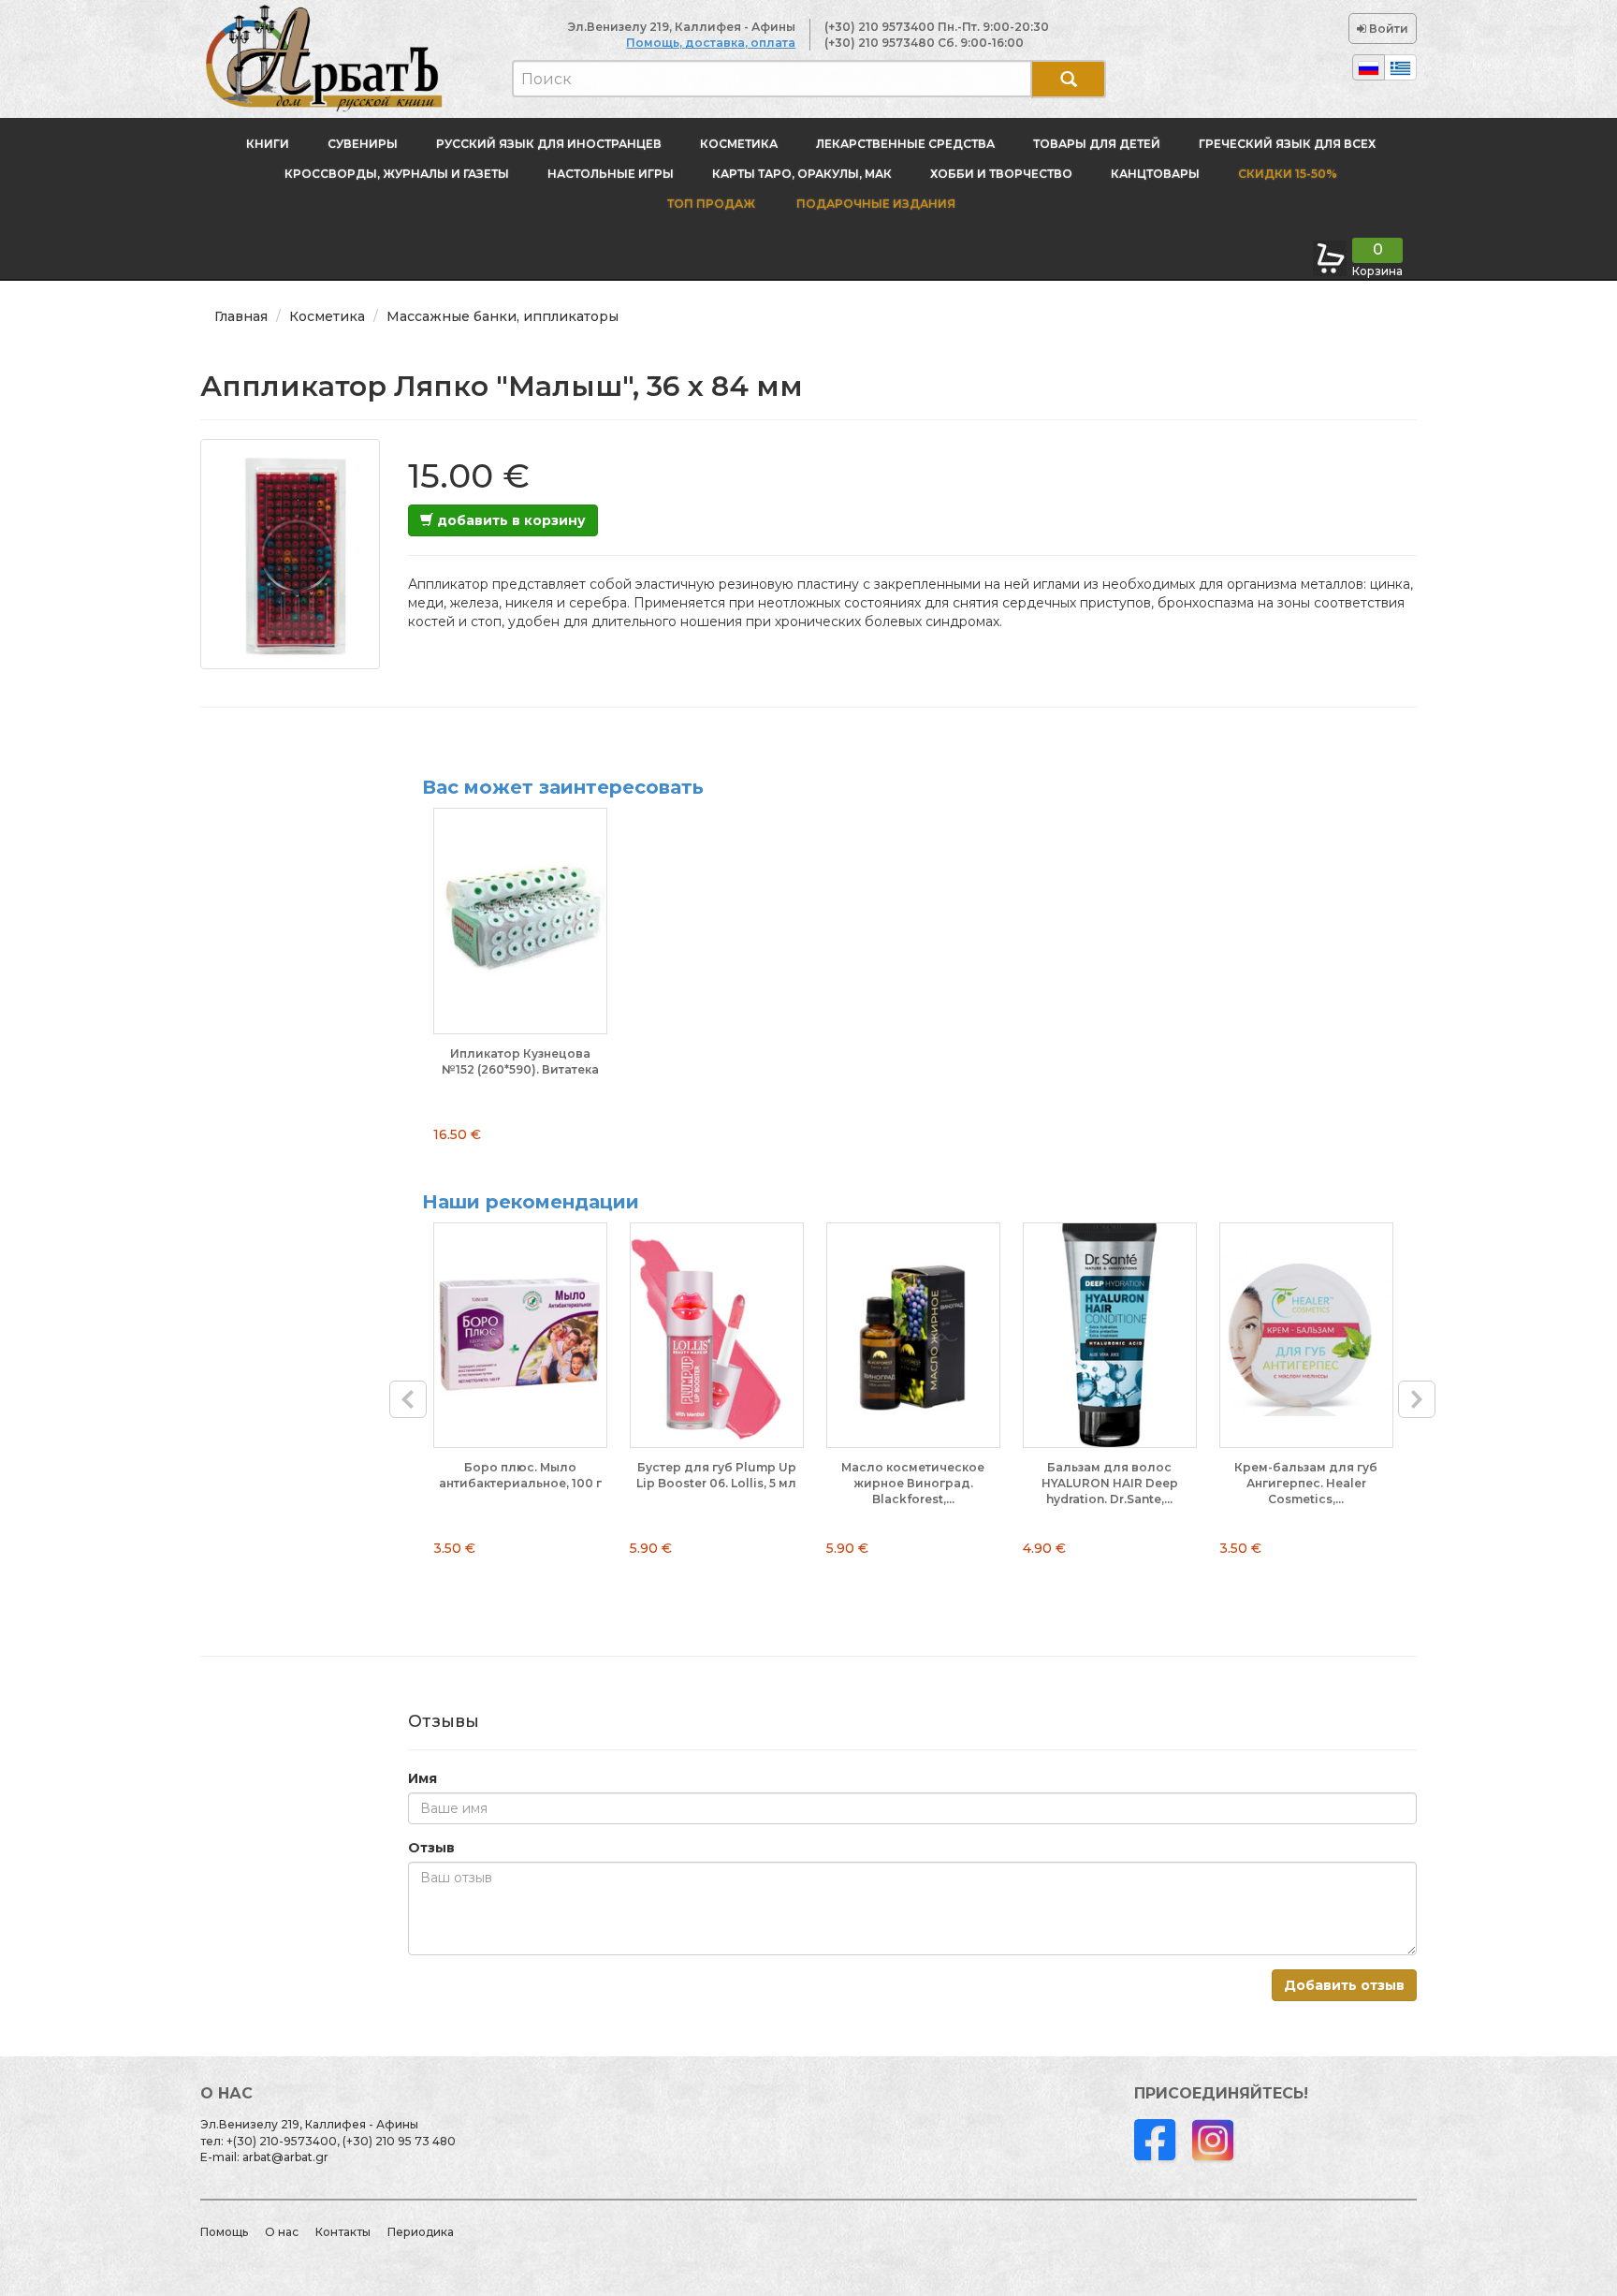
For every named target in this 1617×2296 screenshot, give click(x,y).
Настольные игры (611, 174)
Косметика (739, 144)
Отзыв (431, 1848)
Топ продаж (711, 204)
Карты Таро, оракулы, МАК (802, 174)
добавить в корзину (510, 520)
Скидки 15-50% (1288, 174)
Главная (241, 316)
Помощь (224, 2232)
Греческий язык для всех (1287, 144)
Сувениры (363, 144)
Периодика (421, 2232)
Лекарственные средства (905, 144)
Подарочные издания (874, 204)
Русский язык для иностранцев (549, 144)
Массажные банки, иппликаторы (503, 316)
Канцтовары (1155, 174)
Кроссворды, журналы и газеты (397, 174)
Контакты (343, 2232)
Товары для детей (1097, 144)
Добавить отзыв (1344, 1985)
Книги (268, 144)
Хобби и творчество (1001, 174)
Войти (1387, 29)
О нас (282, 2232)
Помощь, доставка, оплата (711, 43)
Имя (422, 1778)
